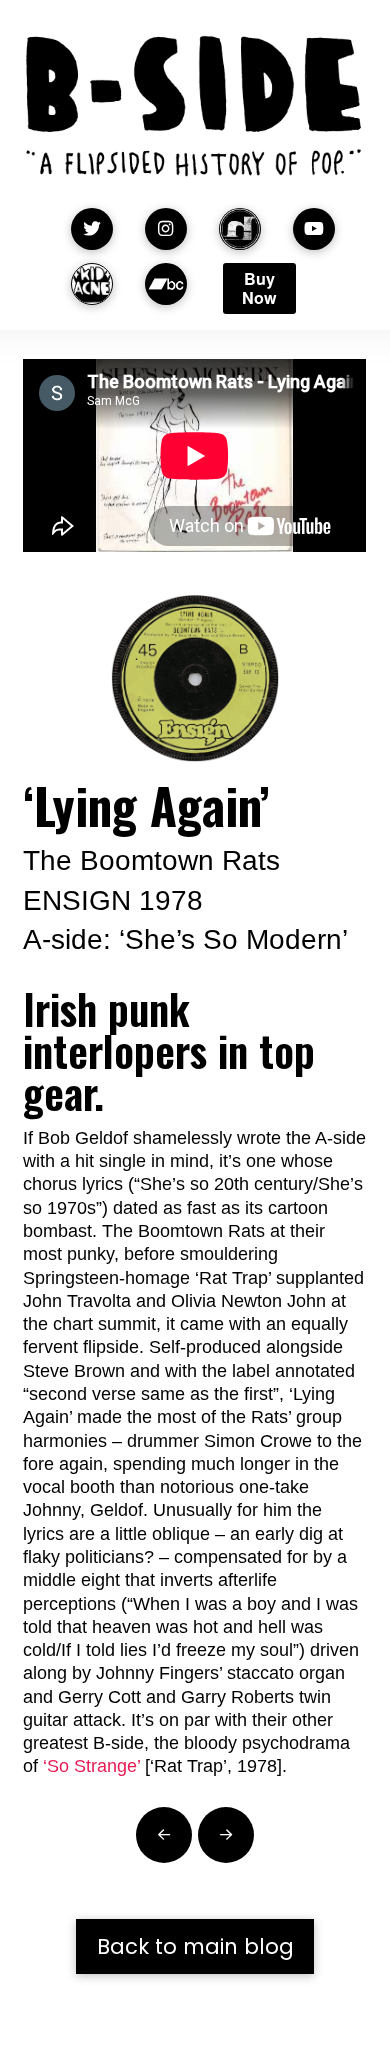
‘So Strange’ (91, 1766)
